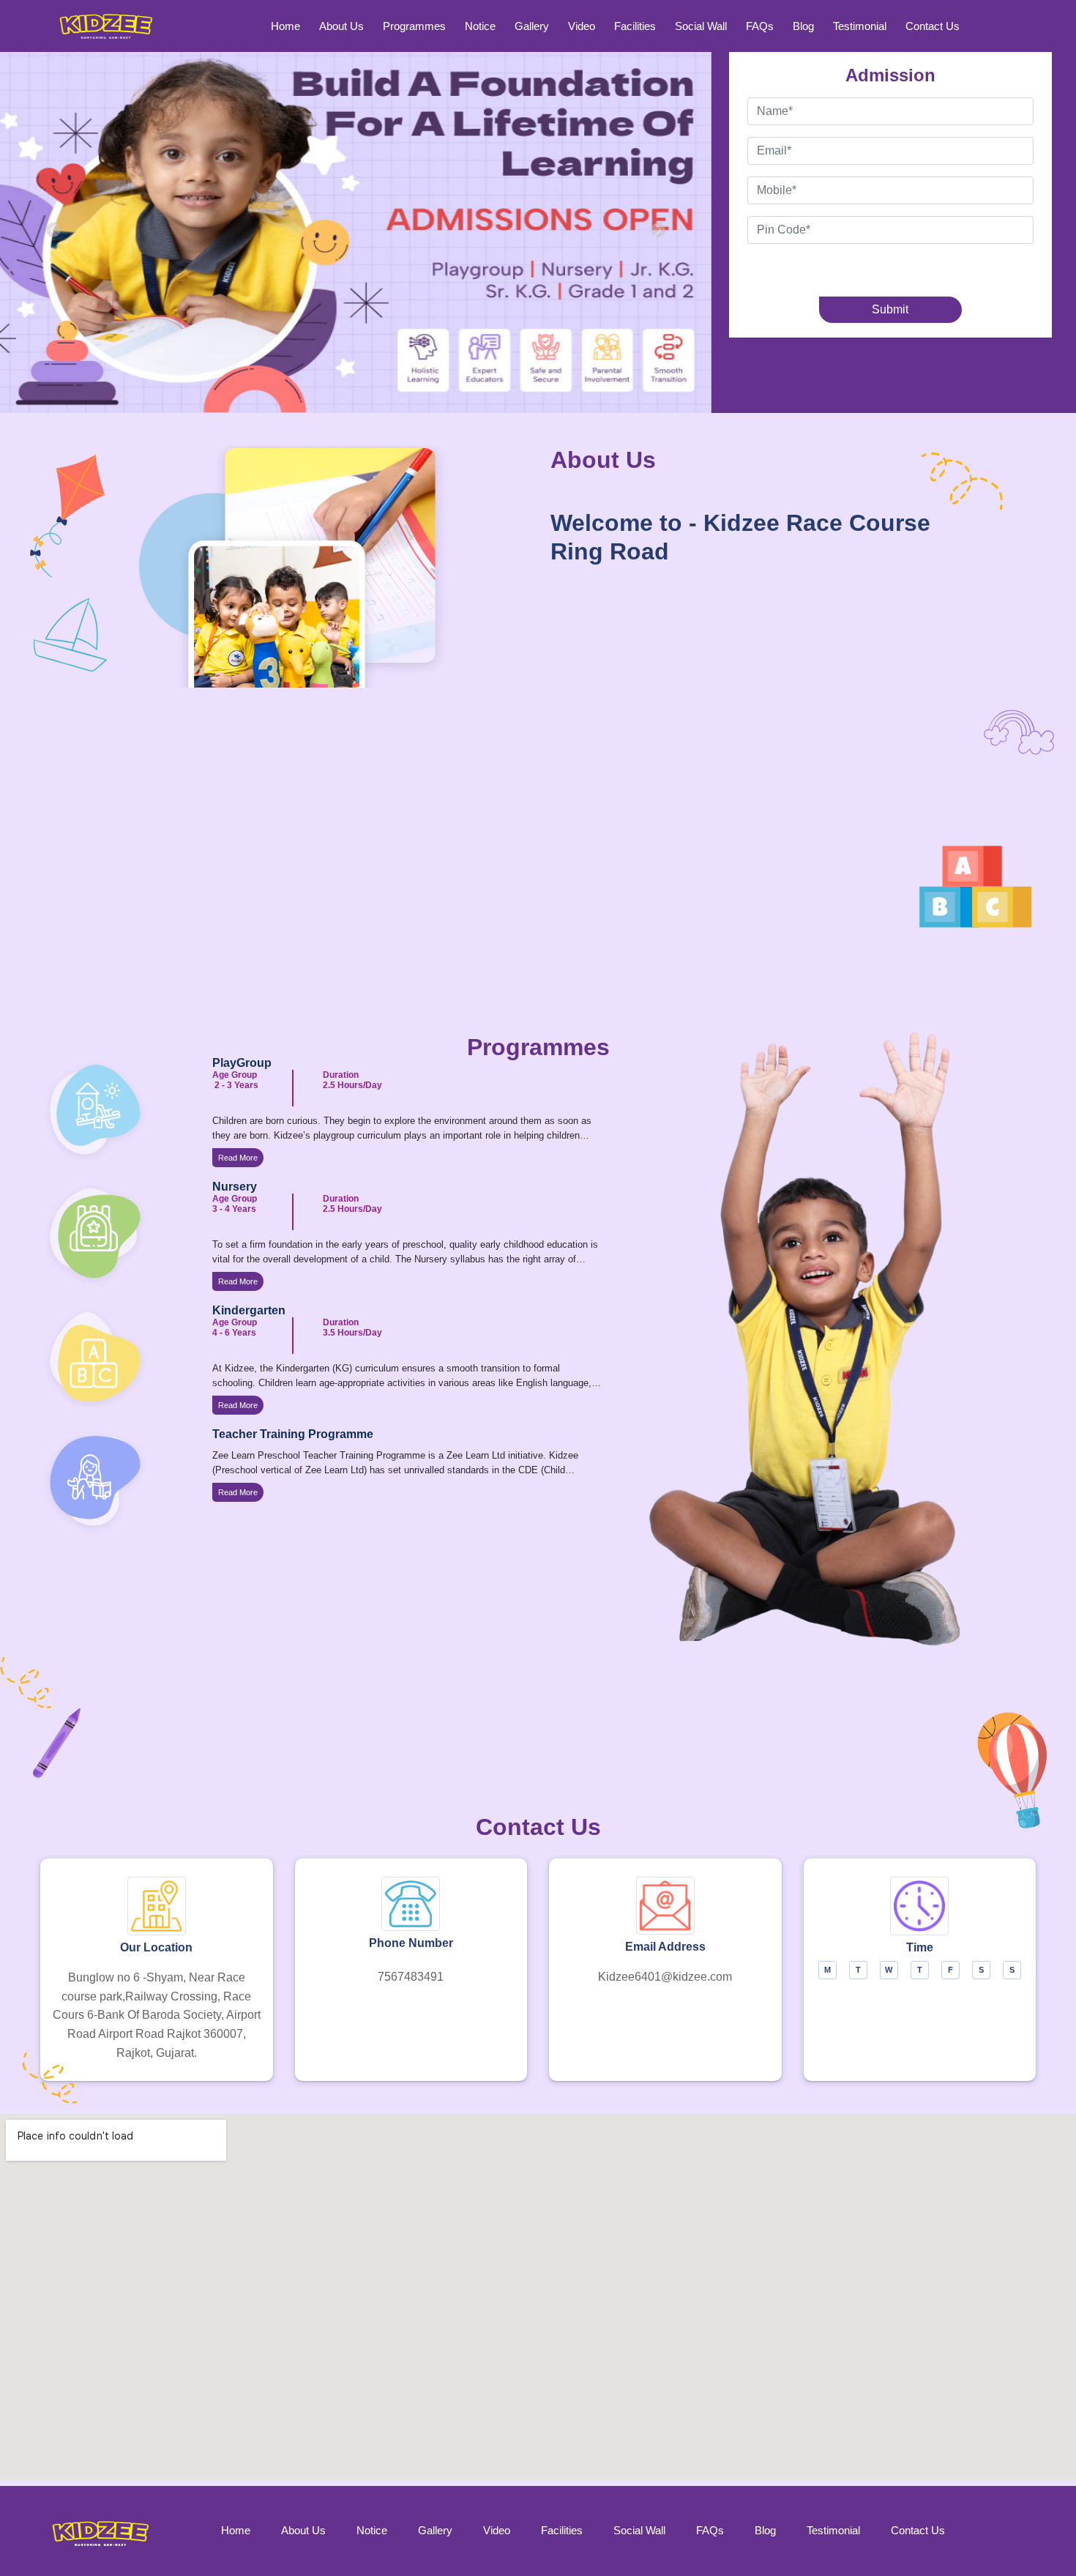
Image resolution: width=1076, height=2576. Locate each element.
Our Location (156, 1947)
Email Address (665, 1947)
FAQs (760, 26)
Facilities (635, 26)
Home (285, 26)
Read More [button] (238, 1158)
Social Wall (701, 26)
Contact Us (933, 26)
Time (920, 1947)
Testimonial (860, 26)
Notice (480, 26)
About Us (341, 26)
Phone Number (411, 1943)
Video (582, 26)
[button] (53, 230)
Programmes (414, 26)
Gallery (532, 26)
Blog (803, 26)
